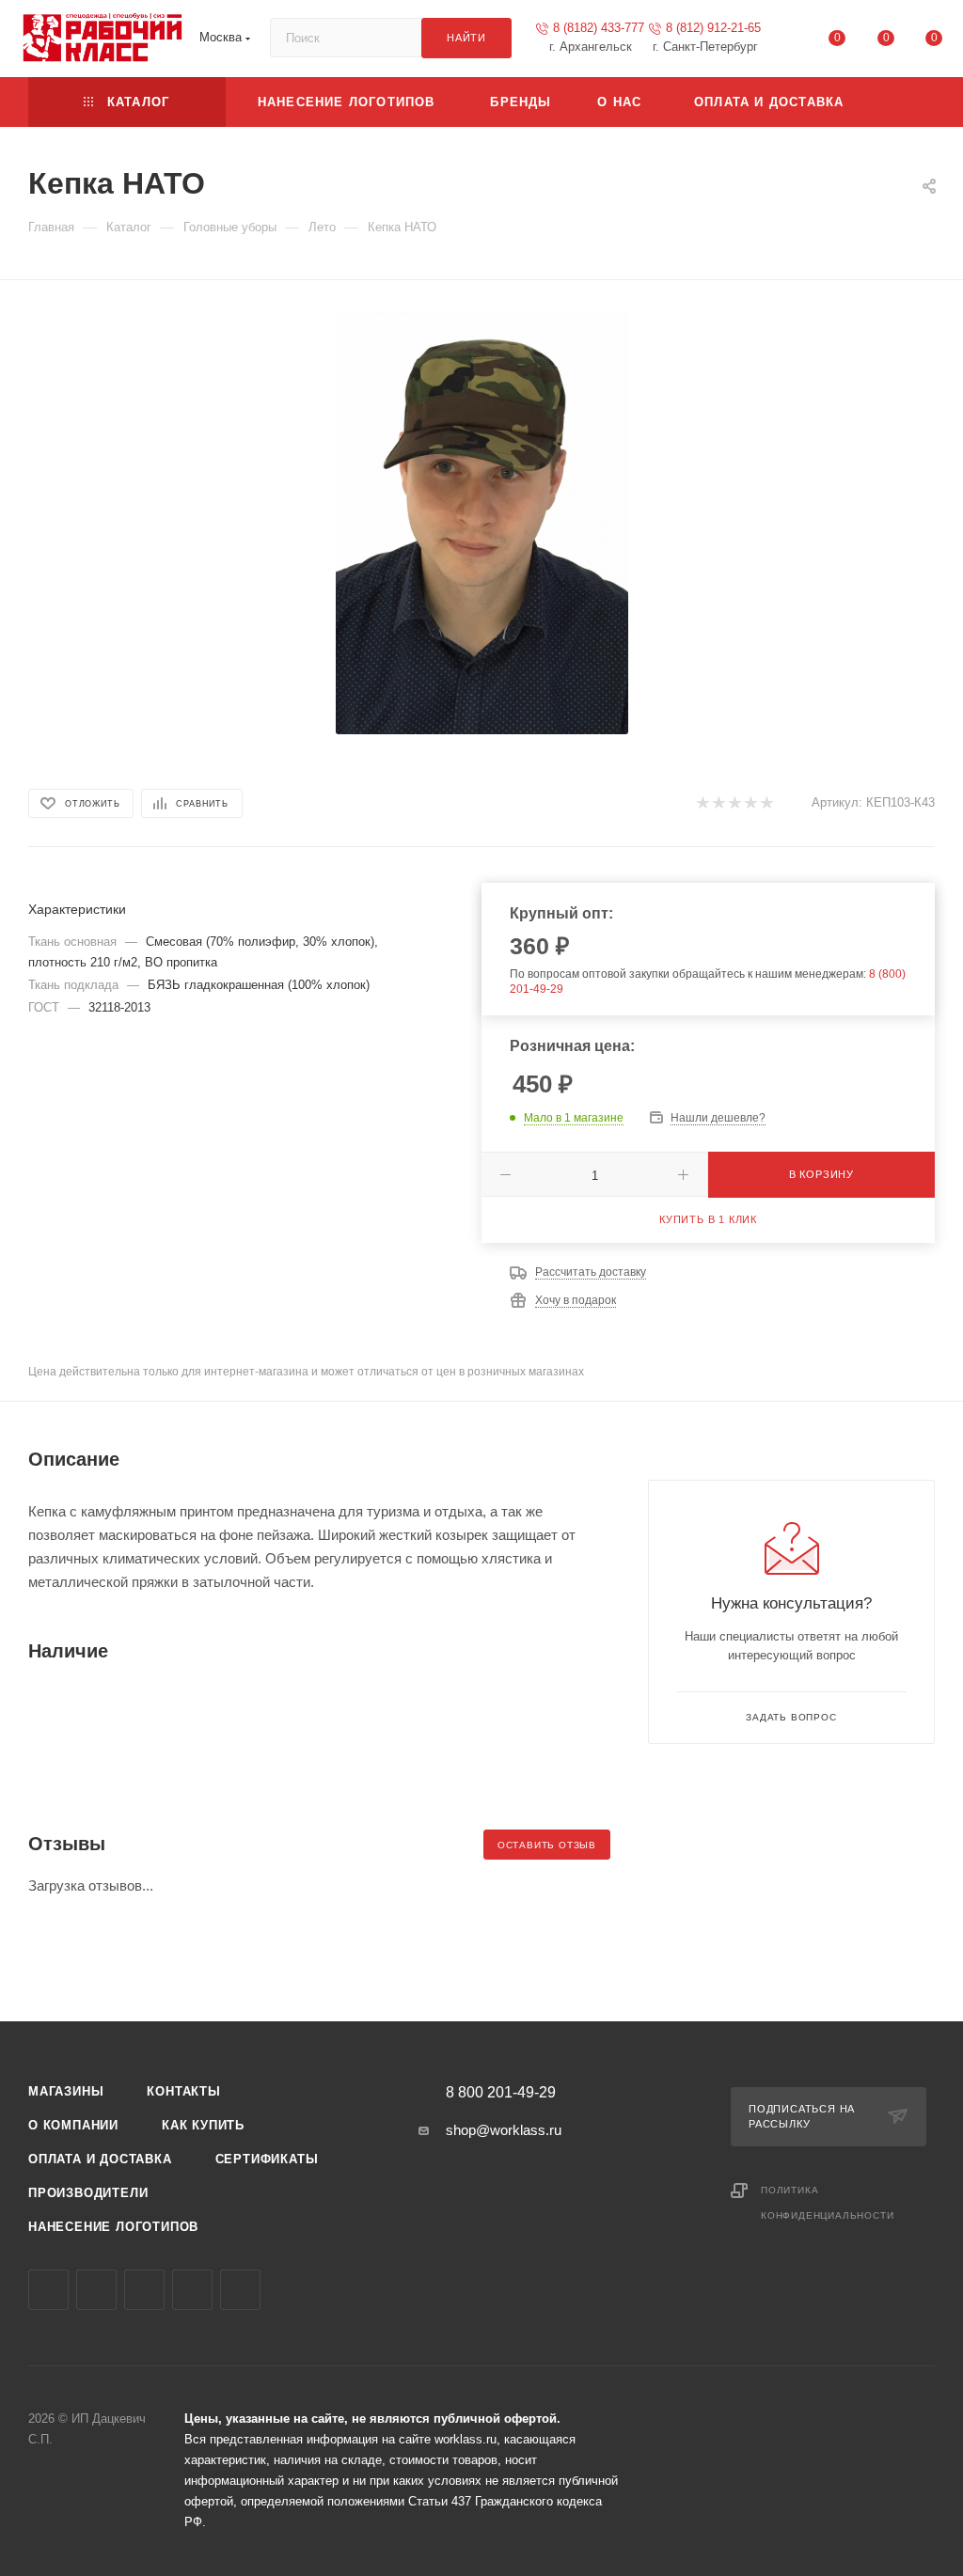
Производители (88, 2193)
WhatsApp (192, 2290)
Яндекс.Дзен (240, 2290)
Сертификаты (267, 2159)
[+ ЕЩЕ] (904, 102)
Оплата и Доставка (100, 2159)
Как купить (203, 2125)
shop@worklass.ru (504, 2130)
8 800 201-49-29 (501, 2093)
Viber (144, 2290)
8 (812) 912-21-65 (713, 28)
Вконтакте (48, 2290)
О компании (73, 2125)
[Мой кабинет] (789, 42)
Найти (466, 38)
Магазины (66, 2091)
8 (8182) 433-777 (599, 28)
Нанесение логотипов (113, 2227)
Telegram (96, 2290)
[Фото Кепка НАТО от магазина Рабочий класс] (481, 523)
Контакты (183, 2091)
